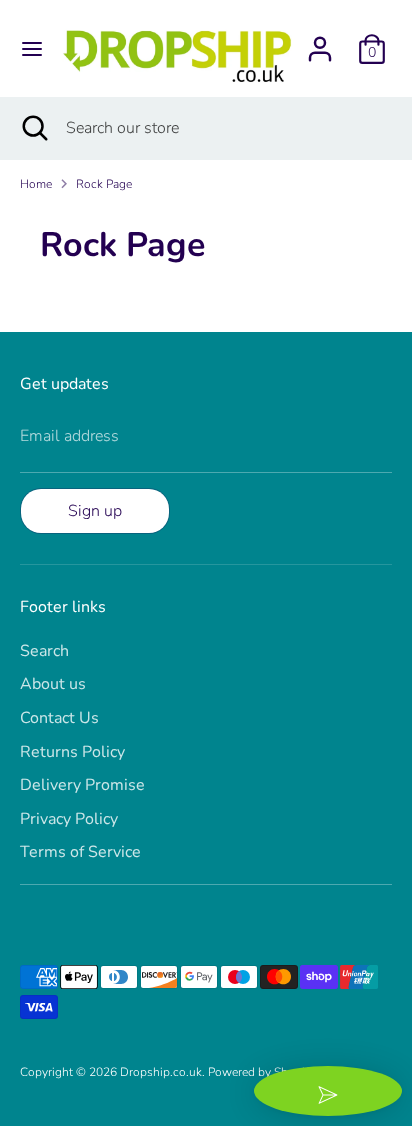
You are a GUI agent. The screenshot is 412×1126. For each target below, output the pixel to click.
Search (44, 651)
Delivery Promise (82, 785)
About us (53, 684)
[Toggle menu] (32, 49)
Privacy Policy (69, 819)
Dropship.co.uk (161, 1072)
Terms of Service (80, 852)
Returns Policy (72, 752)
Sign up (95, 511)
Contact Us (59, 718)
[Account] (320, 41)
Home (36, 184)
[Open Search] (33, 128)
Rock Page (104, 184)
